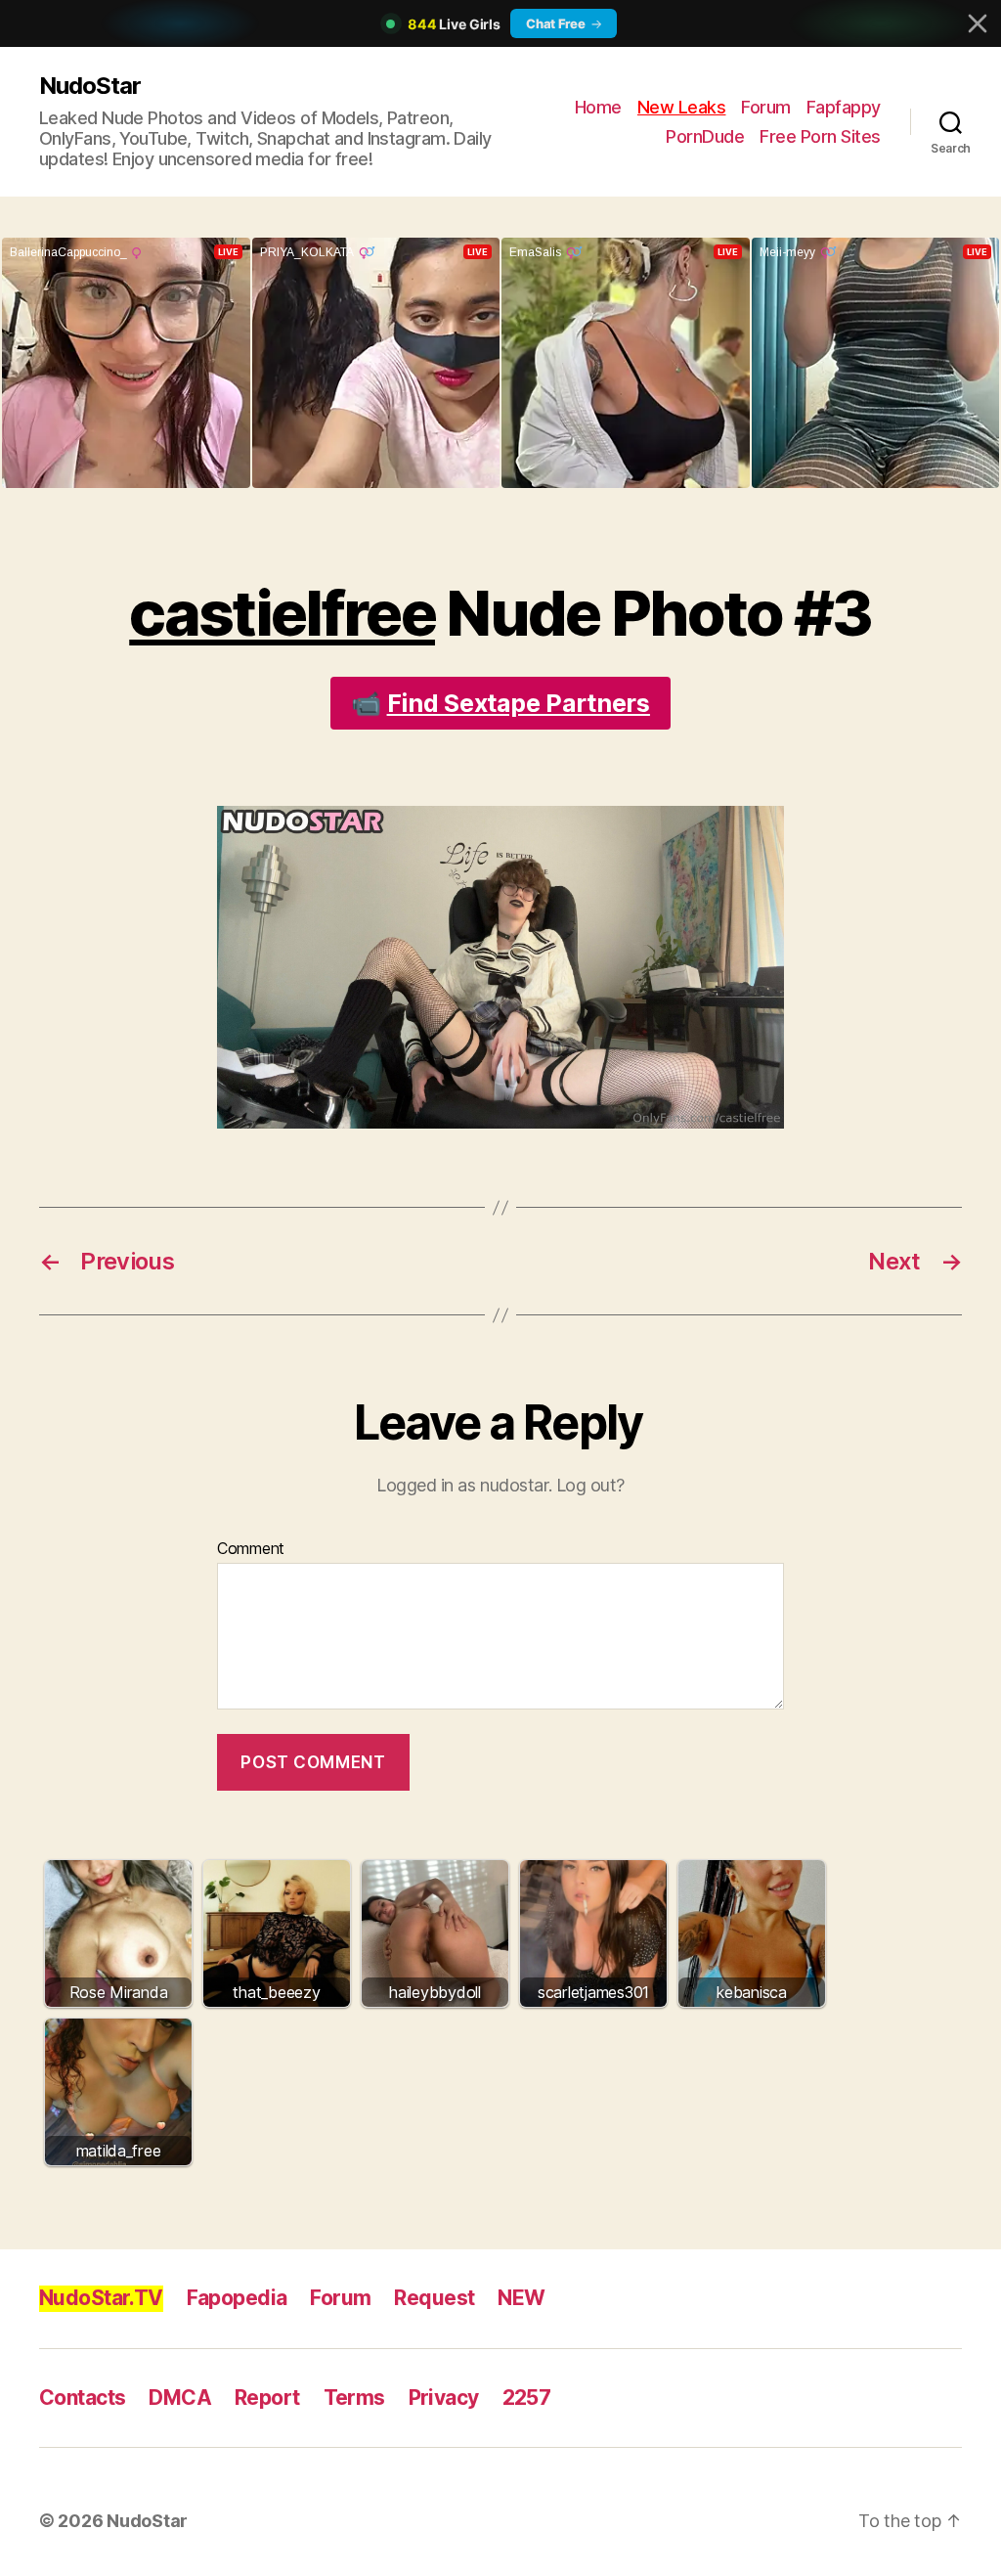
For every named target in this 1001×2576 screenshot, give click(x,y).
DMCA (180, 2398)
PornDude (705, 136)
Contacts (82, 2398)
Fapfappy (844, 107)
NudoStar (90, 86)
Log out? (590, 1485)
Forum (766, 107)
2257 (527, 2398)
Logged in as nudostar (462, 1485)
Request (434, 2298)
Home (598, 107)
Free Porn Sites (820, 136)
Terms (354, 2398)
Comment (251, 1549)
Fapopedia (237, 2298)
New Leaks (682, 107)
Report (267, 2398)
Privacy (444, 2398)
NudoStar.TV (101, 2298)
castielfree (282, 613)
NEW (521, 2298)
